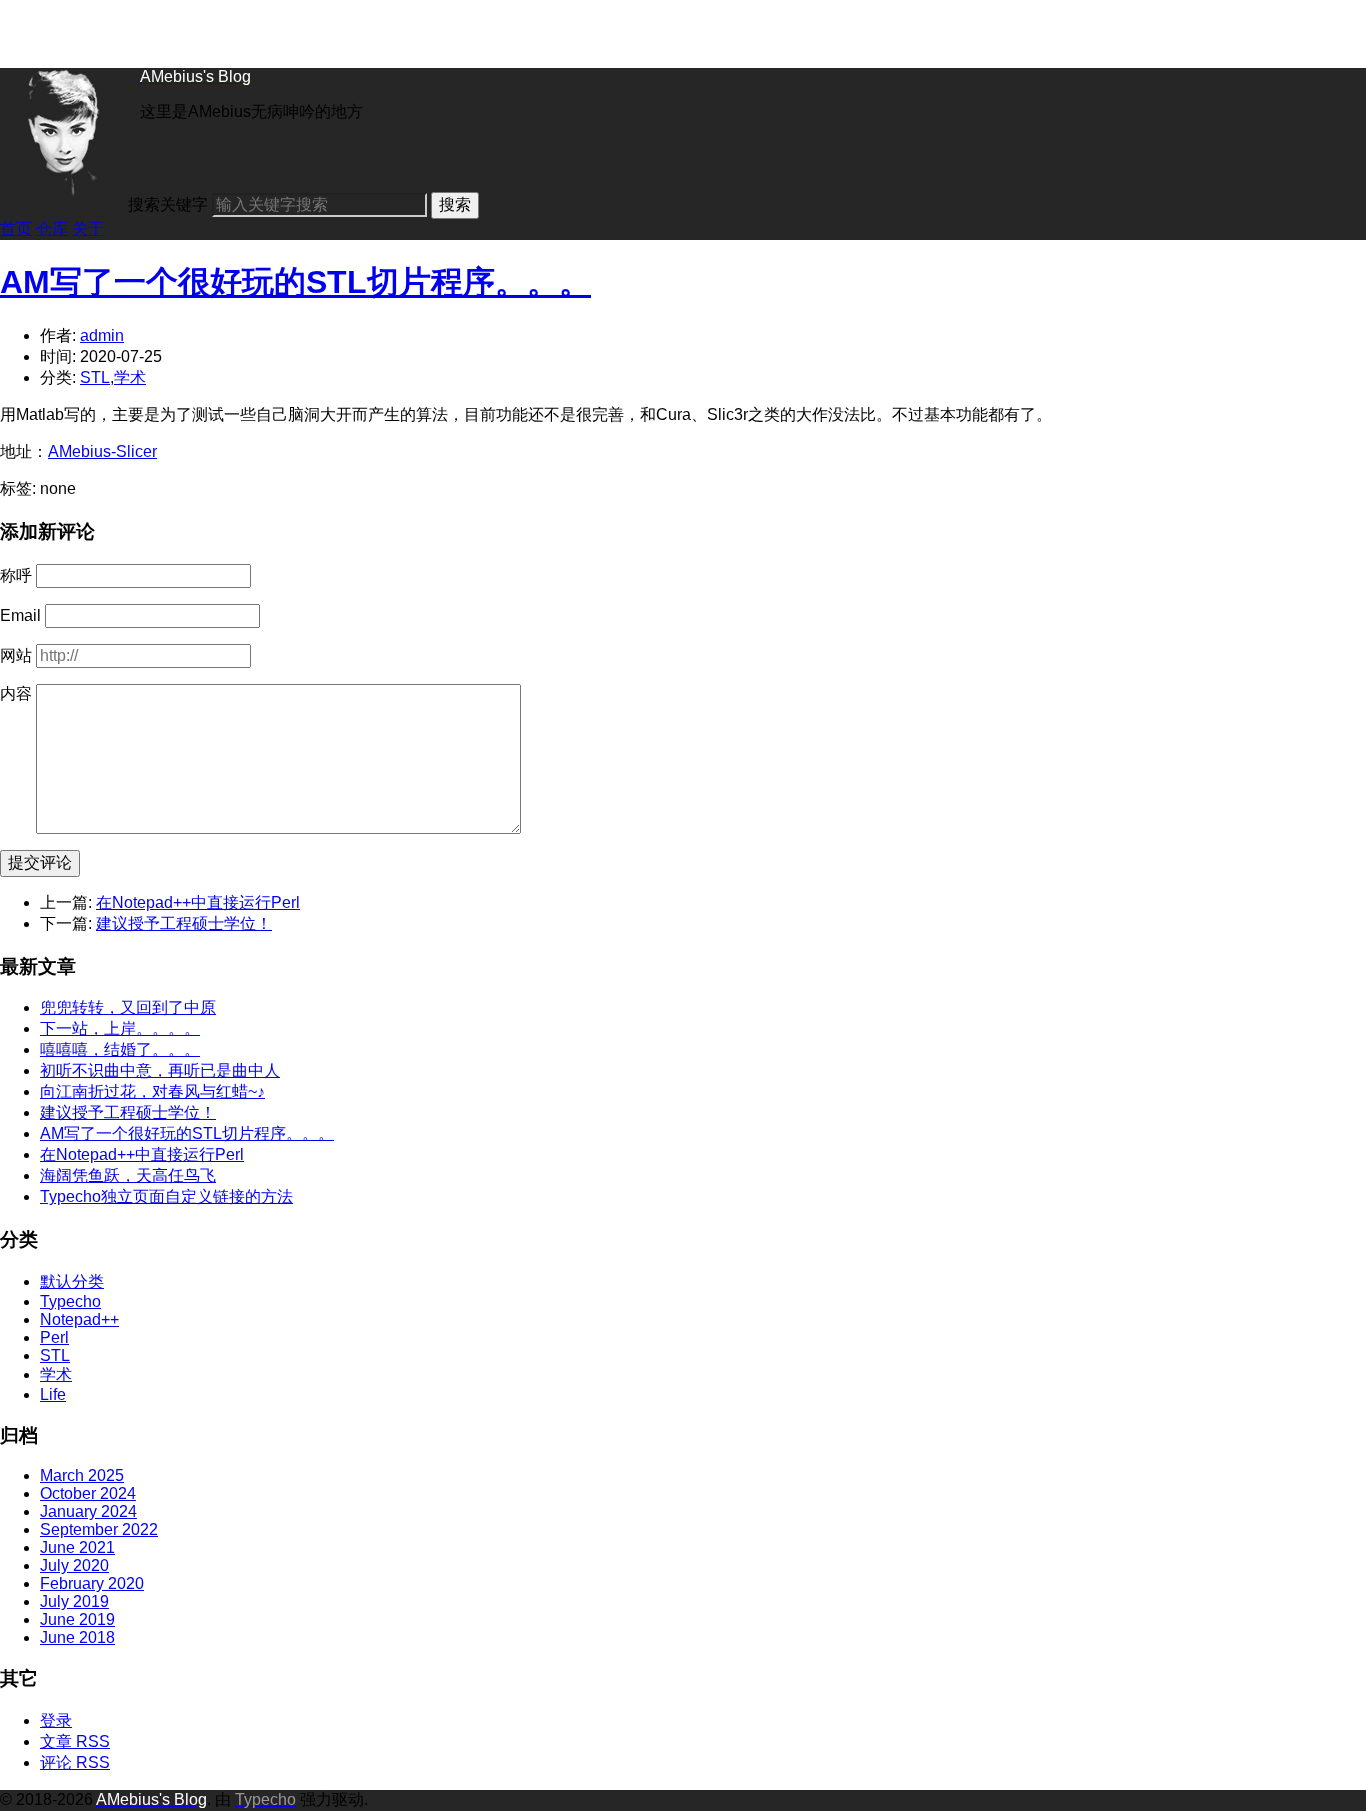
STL (95, 377)
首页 (16, 228)
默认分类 (72, 1281)
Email (20, 615)
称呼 (16, 575)
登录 (56, 1720)
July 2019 (74, 1601)
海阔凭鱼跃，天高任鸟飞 (128, 1175)
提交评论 (40, 862)
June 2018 (77, 1637)
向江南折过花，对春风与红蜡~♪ (152, 1091)
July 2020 (74, 1565)
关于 (88, 228)
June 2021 (77, 1547)
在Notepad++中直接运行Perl (198, 902)
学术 (130, 377)
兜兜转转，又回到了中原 (128, 1007)
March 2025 (82, 1475)
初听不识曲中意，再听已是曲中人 (160, 1070)
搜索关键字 (168, 204)
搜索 (455, 204)
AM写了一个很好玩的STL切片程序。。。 (295, 282)
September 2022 (99, 1529)
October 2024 (88, 1493)
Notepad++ (79, 1319)
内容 (16, 693)
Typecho (70, 1301)
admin (102, 335)
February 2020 (92, 1583)
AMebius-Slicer (102, 451)
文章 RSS (75, 1741)
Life (53, 1394)
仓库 (52, 228)
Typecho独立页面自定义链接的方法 (166, 1196)
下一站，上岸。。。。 (120, 1028)
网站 (16, 655)
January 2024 (88, 1511)
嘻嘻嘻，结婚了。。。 (120, 1049)
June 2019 (77, 1619)
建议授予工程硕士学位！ (184, 923)
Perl (54, 1337)
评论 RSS (75, 1762)
